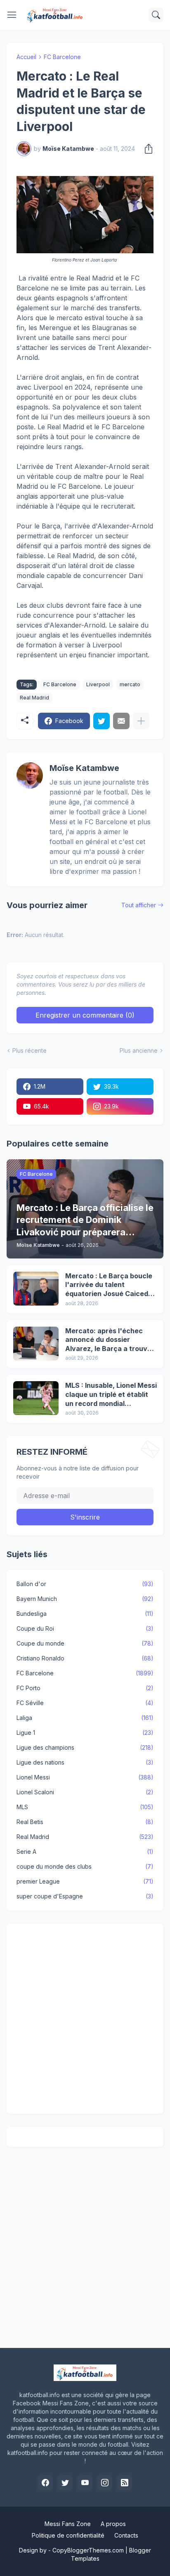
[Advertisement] (85, 2019)
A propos (113, 2524)
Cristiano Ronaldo (85, 1658)
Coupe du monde (85, 1643)
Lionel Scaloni (85, 1792)
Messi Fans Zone (68, 2524)
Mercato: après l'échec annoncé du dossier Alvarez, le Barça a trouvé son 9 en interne (108, 1340)
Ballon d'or (85, 1584)
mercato (130, 684)
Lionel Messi (85, 1777)
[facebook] (45, 2483)
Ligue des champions (85, 1747)
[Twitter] (102, 721)
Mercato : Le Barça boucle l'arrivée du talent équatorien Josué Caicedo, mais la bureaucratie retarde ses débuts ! (110, 1285)
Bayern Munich (85, 1599)
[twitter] (65, 2483)
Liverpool (98, 684)
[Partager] (146, 149)
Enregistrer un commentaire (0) (85, 1015)
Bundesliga (85, 1614)
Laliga (85, 1718)
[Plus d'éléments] (141, 721)
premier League (85, 1881)
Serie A (85, 1852)
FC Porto (85, 1688)
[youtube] (85, 2483)
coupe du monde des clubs (85, 1866)
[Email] (121, 721)
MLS (85, 1807)
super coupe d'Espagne (85, 1896)
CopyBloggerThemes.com (88, 2550)
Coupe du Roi (85, 1628)
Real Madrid (34, 698)
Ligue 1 (85, 1733)
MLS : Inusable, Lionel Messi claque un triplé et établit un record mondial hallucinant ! (111, 1395)
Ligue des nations (85, 1762)
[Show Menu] (12, 15)
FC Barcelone (62, 57)
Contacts (126, 2535)
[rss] (125, 2483)
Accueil (26, 57)
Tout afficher (139, 905)
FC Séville (85, 1703)
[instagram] (105, 2483)
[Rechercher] (156, 15)
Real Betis (85, 1822)
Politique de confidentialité (68, 2535)
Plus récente (30, 1050)
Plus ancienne (139, 1050)
